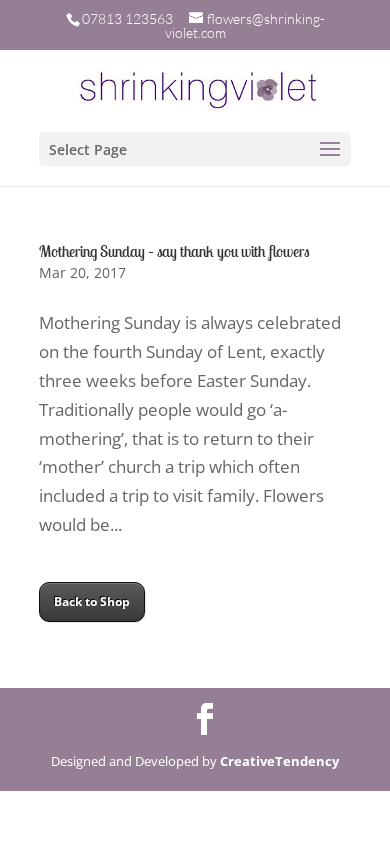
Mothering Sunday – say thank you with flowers (174, 251)
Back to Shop (92, 601)
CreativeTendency (279, 761)
